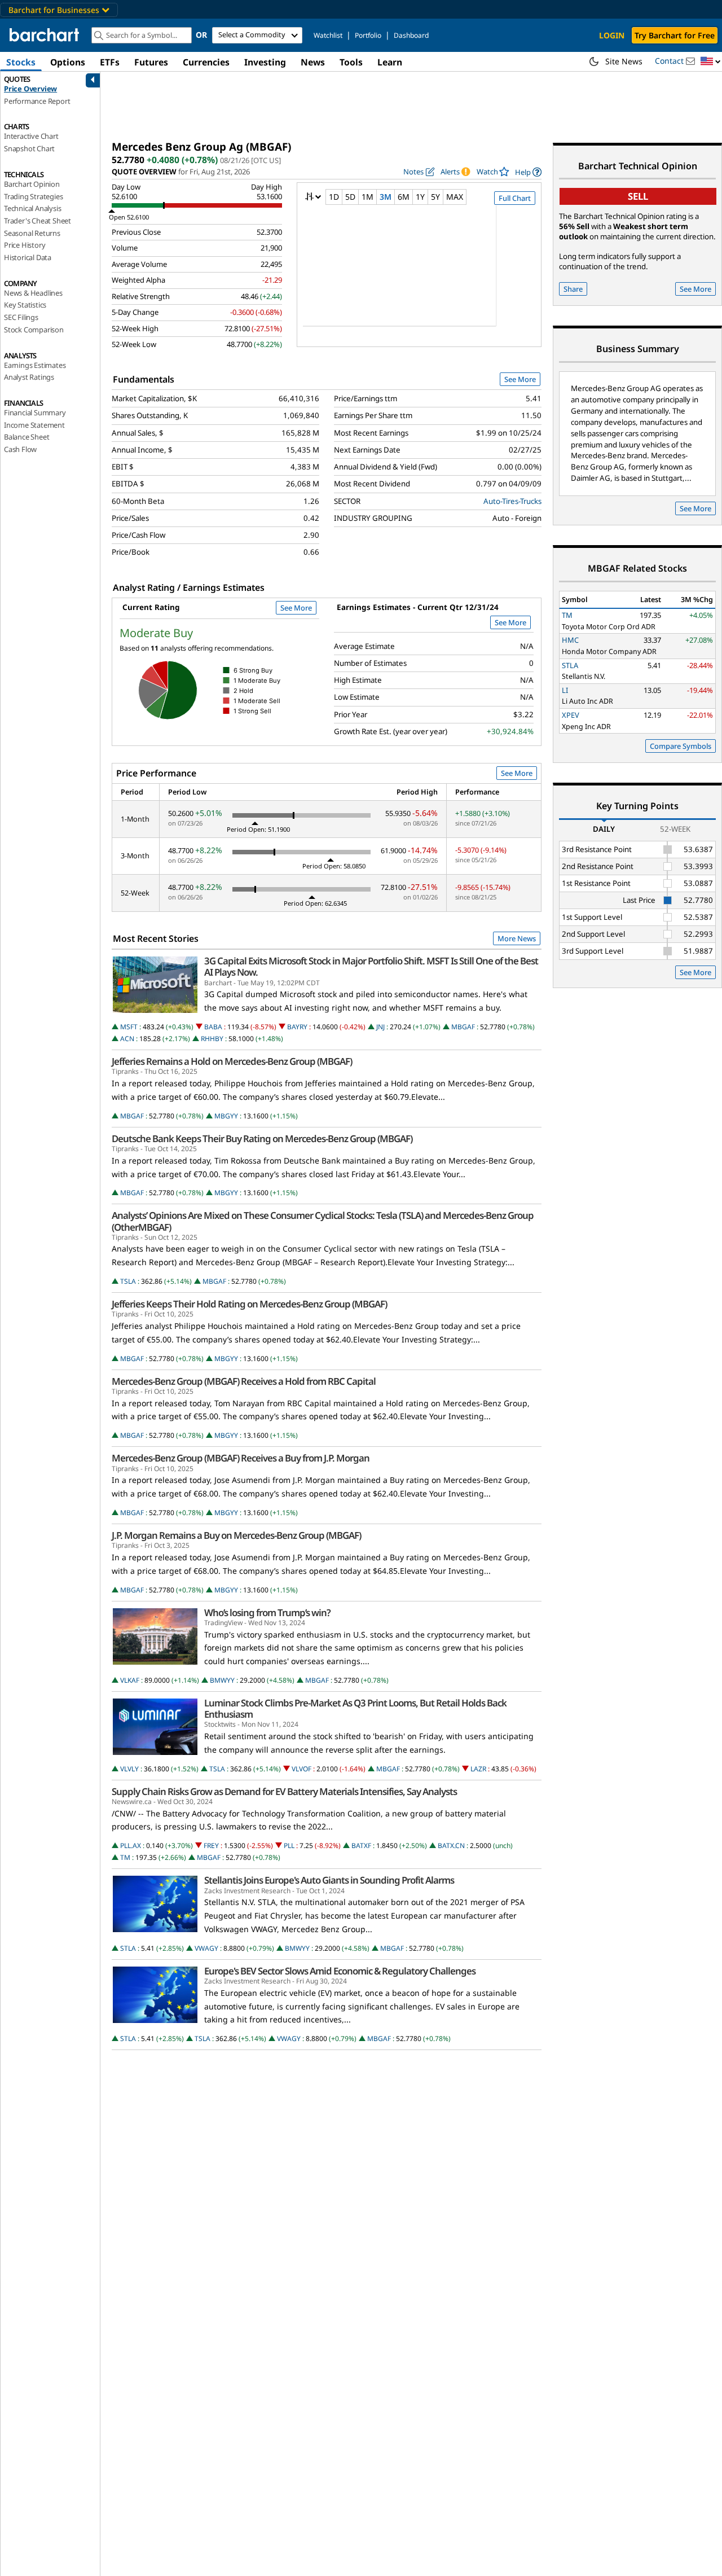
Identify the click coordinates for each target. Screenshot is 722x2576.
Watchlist (328, 35)
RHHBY (212, 1039)
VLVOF (301, 1769)
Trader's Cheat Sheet (38, 221)
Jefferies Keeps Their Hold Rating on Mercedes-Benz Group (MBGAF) (249, 1304)
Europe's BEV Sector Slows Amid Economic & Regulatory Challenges (340, 1971)
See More (520, 379)
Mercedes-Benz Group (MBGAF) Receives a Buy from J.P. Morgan (241, 1458)
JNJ (380, 1027)
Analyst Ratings (29, 377)
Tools (351, 62)
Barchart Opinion (32, 184)
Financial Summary (35, 412)
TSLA (128, 1281)
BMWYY (222, 1680)
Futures (151, 62)
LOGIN (612, 35)
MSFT (129, 1027)
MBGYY (226, 1116)
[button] (711, 62)
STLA (128, 1948)
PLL (289, 1846)
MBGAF (463, 1027)
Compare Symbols (681, 746)
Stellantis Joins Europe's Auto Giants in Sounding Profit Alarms (329, 1880)
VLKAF (130, 1680)
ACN (127, 1039)
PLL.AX (131, 1846)
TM (125, 1857)
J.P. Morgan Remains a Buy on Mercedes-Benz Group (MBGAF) (236, 1535)
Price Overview (30, 89)
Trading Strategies (33, 196)
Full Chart (515, 198)
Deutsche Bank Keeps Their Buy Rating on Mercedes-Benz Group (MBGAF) (262, 1139)
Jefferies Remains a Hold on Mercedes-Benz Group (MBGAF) (232, 1061)
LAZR (478, 1769)
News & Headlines (33, 293)
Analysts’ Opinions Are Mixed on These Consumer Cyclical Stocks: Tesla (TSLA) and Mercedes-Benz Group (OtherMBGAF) (323, 1221)
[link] (528, 172)
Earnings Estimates (35, 365)
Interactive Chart (31, 136)
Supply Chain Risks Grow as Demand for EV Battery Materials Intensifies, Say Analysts (284, 1792)
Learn (390, 62)
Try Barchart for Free (675, 35)
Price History (25, 245)
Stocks (21, 62)
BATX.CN (451, 1846)
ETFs (110, 62)
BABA (213, 1027)
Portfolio (368, 35)
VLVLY (129, 1769)
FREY (211, 1846)
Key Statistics (25, 305)
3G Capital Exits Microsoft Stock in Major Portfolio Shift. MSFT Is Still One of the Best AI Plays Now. (371, 967)
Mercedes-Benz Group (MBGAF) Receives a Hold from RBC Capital (244, 1381)
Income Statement (34, 425)
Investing (265, 62)
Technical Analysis (32, 208)
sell (638, 196)
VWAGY (206, 1948)
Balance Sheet (27, 437)
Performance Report (37, 101)
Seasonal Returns (32, 233)
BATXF (361, 1846)
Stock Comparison (34, 330)
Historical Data (28, 257)
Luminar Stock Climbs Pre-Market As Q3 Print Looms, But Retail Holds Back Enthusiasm (355, 1709)
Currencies (206, 62)
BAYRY (297, 1027)
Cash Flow (20, 449)
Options (68, 62)
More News (517, 938)
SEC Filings (21, 317)
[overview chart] (419, 273)
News (313, 62)
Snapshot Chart (29, 148)
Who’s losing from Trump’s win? (267, 1613)
